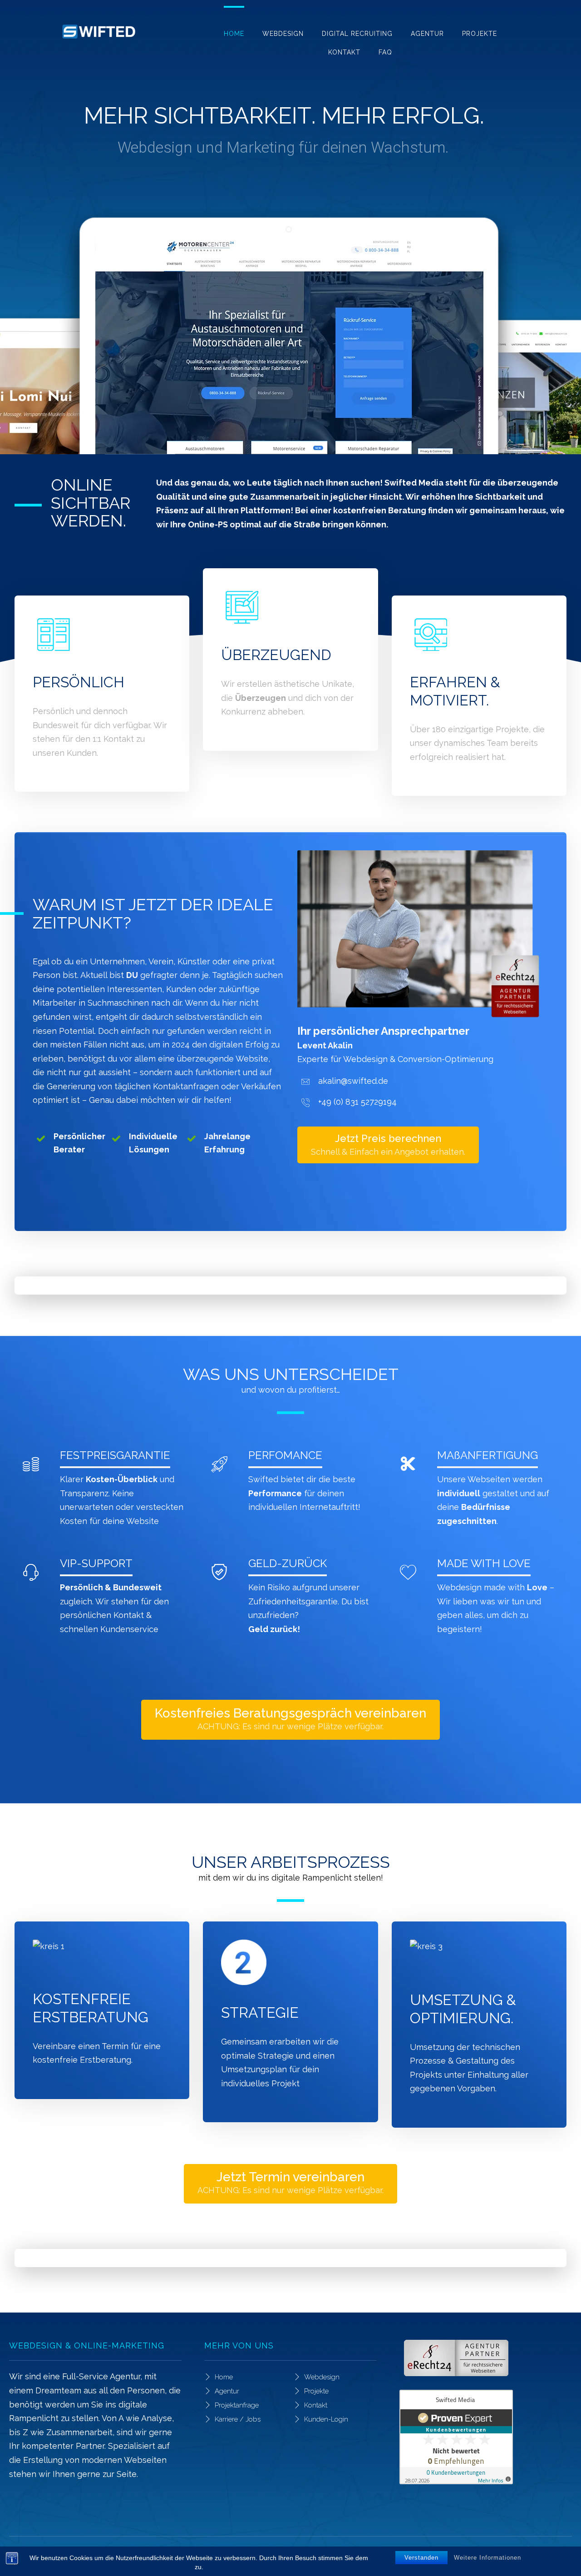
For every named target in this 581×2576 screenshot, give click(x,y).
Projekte (316, 2391)
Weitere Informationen (487, 2558)
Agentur (227, 2391)
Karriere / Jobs (238, 2419)
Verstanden (421, 2558)
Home (224, 2377)
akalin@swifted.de (353, 1081)
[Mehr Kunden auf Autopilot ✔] (98, 32)
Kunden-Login (326, 2419)
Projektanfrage (237, 2405)
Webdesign (322, 2377)
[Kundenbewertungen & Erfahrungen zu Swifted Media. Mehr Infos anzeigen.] (486, 2437)
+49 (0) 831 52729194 (357, 1102)
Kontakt (316, 2405)
